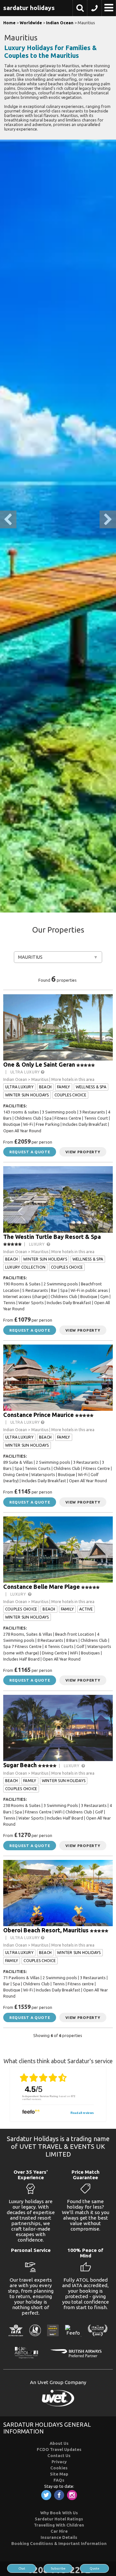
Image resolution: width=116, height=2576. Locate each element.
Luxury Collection (25, 1267)
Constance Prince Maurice (39, 1415)
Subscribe (58, 2568)
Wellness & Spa (91, 1087)
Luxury (38, 1244)
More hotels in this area (73, 1079)
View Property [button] (83, 1152)
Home (9, 23)
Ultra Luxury (26, 1072)
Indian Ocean (60, 23)
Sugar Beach (20, 1765)
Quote (94, 2568)
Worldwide (31, 23)
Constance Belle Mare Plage (42, 1587)
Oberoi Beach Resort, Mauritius (46, 1930)
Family (63, 1087)
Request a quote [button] (30, 1152)
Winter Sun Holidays (27, 1095)
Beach (45, 1087)
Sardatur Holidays (29, 8)
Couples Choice (70, 1095)
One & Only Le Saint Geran (39, 1064)
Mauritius (30, 957)
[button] (80, 9)
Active (86, 1609)
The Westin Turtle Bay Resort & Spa (52, 1237)
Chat (22, 2568)
